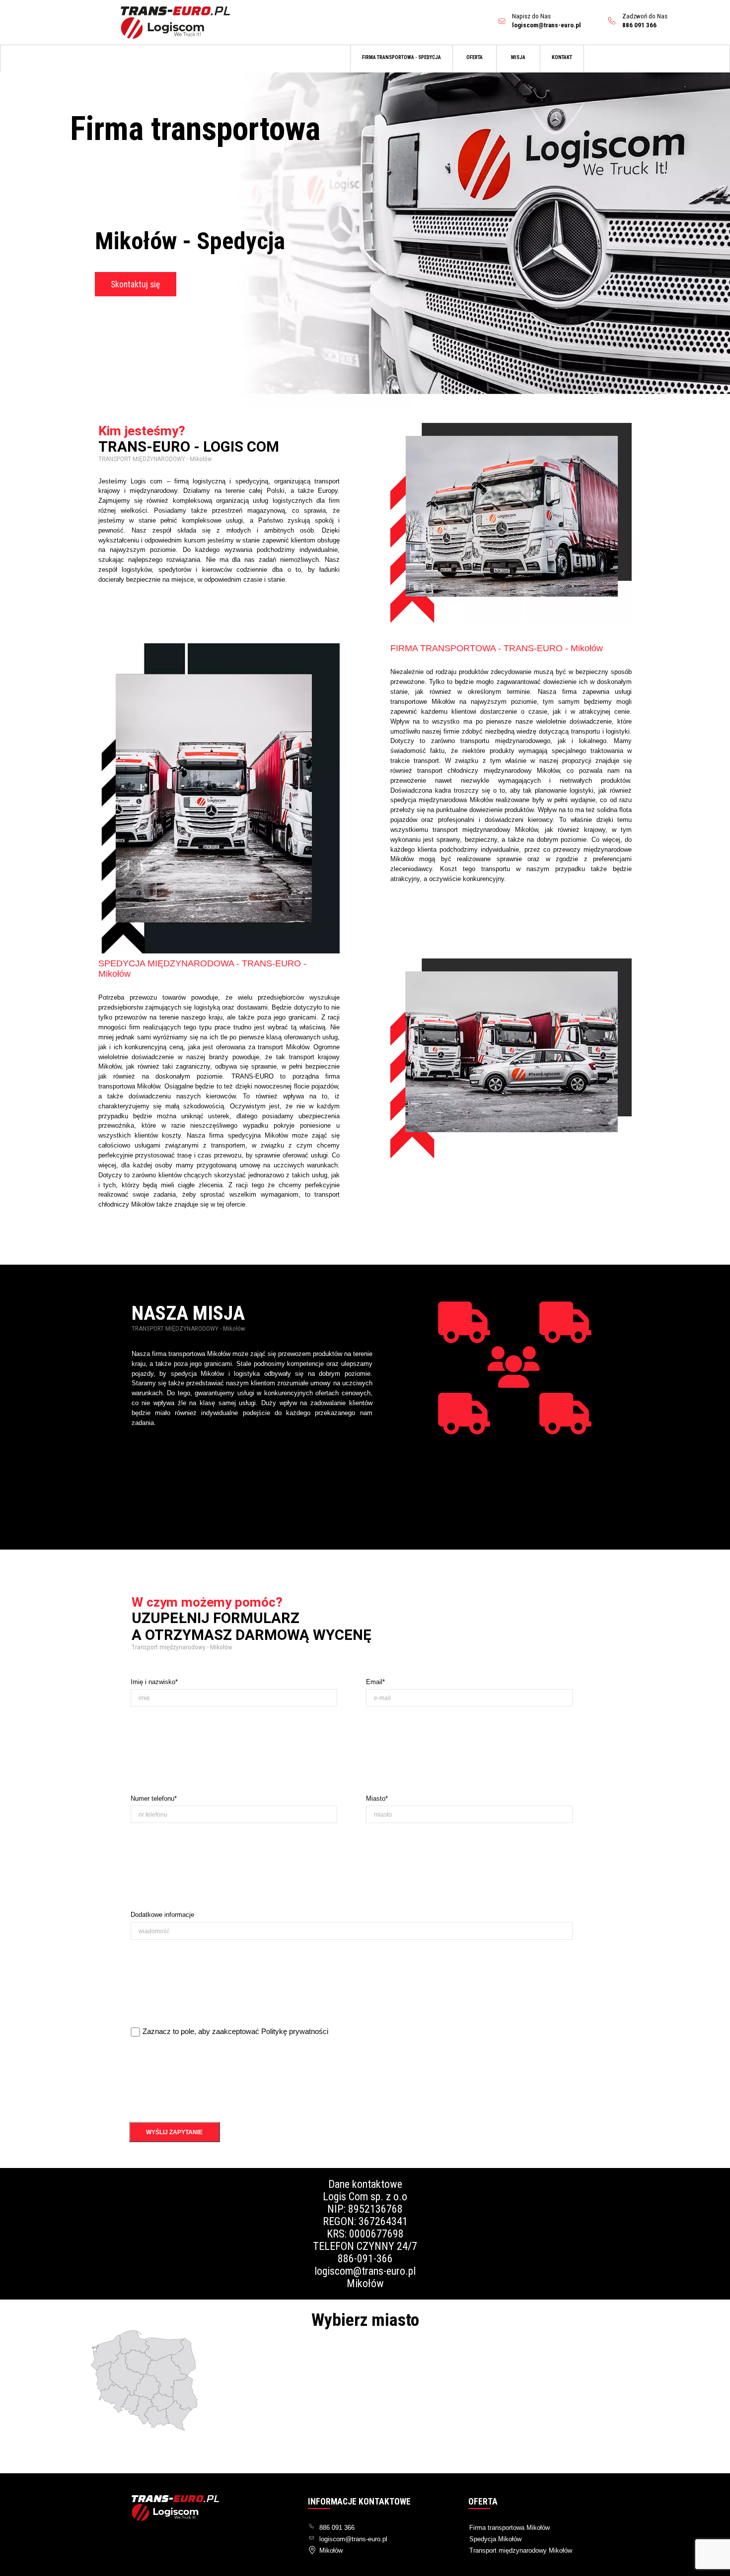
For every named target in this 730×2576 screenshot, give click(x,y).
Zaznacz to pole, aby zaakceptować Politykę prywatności (235, 2032)
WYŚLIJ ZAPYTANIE (174, 2132)
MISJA (518, 57)
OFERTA (474, 57)
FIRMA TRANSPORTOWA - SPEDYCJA (401, 57)
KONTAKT (562, 57)
